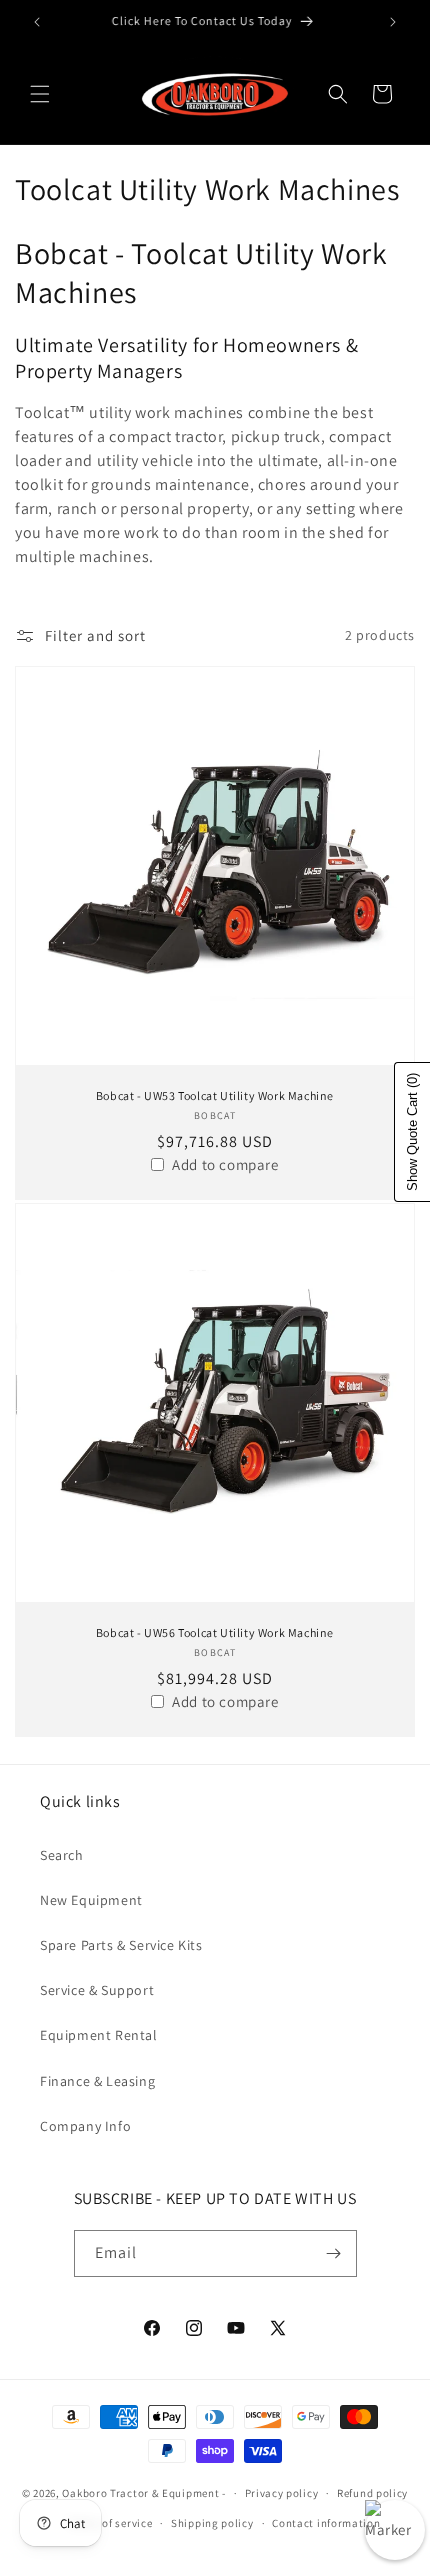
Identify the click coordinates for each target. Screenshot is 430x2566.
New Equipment (91, 1900)
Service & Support (97, 1990)
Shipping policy (212, 2523)
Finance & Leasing (97, 2081)
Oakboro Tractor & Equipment (140, 2493)
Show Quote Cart (412, 1132)
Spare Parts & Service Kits (121, 1945)
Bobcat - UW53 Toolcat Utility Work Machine (215, 1095)
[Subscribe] (334, 2253)
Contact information (326, 2523)
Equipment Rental (99, 2035)
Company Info (85, 2126)
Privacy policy (282, 2493)
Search (62, 1855)
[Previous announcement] (37, 22)
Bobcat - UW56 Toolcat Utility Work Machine (215, 1632)
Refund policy (372, 2493)
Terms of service (110, 2523)
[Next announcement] (393, 22)
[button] (40, 94)
